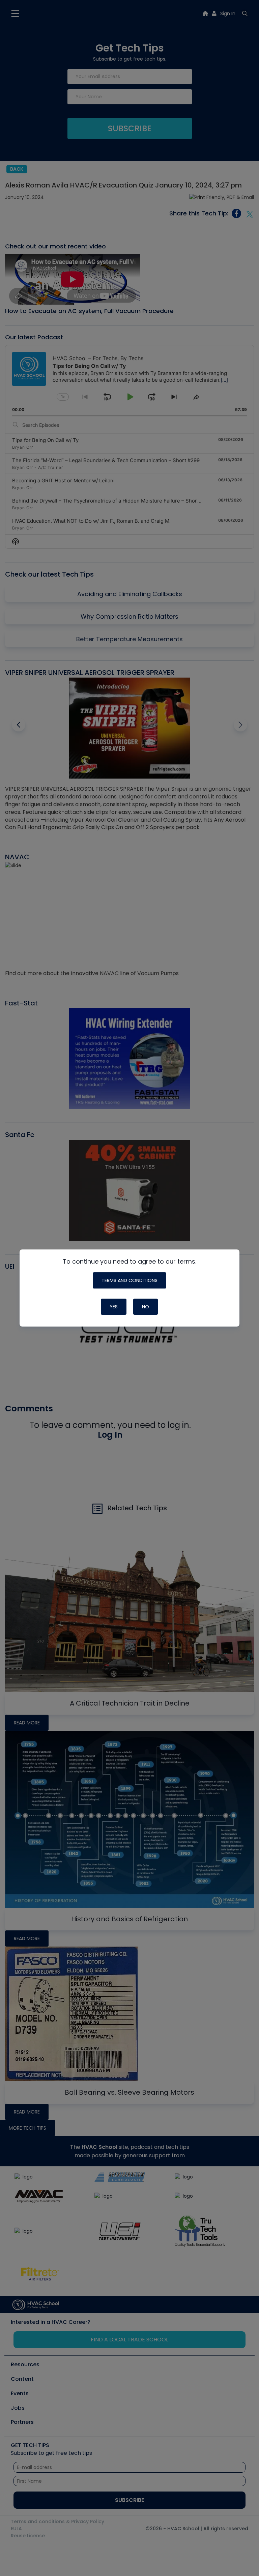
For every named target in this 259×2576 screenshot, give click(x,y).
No (146, 1307)
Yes (114, 1307)
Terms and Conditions (129, 1280)
